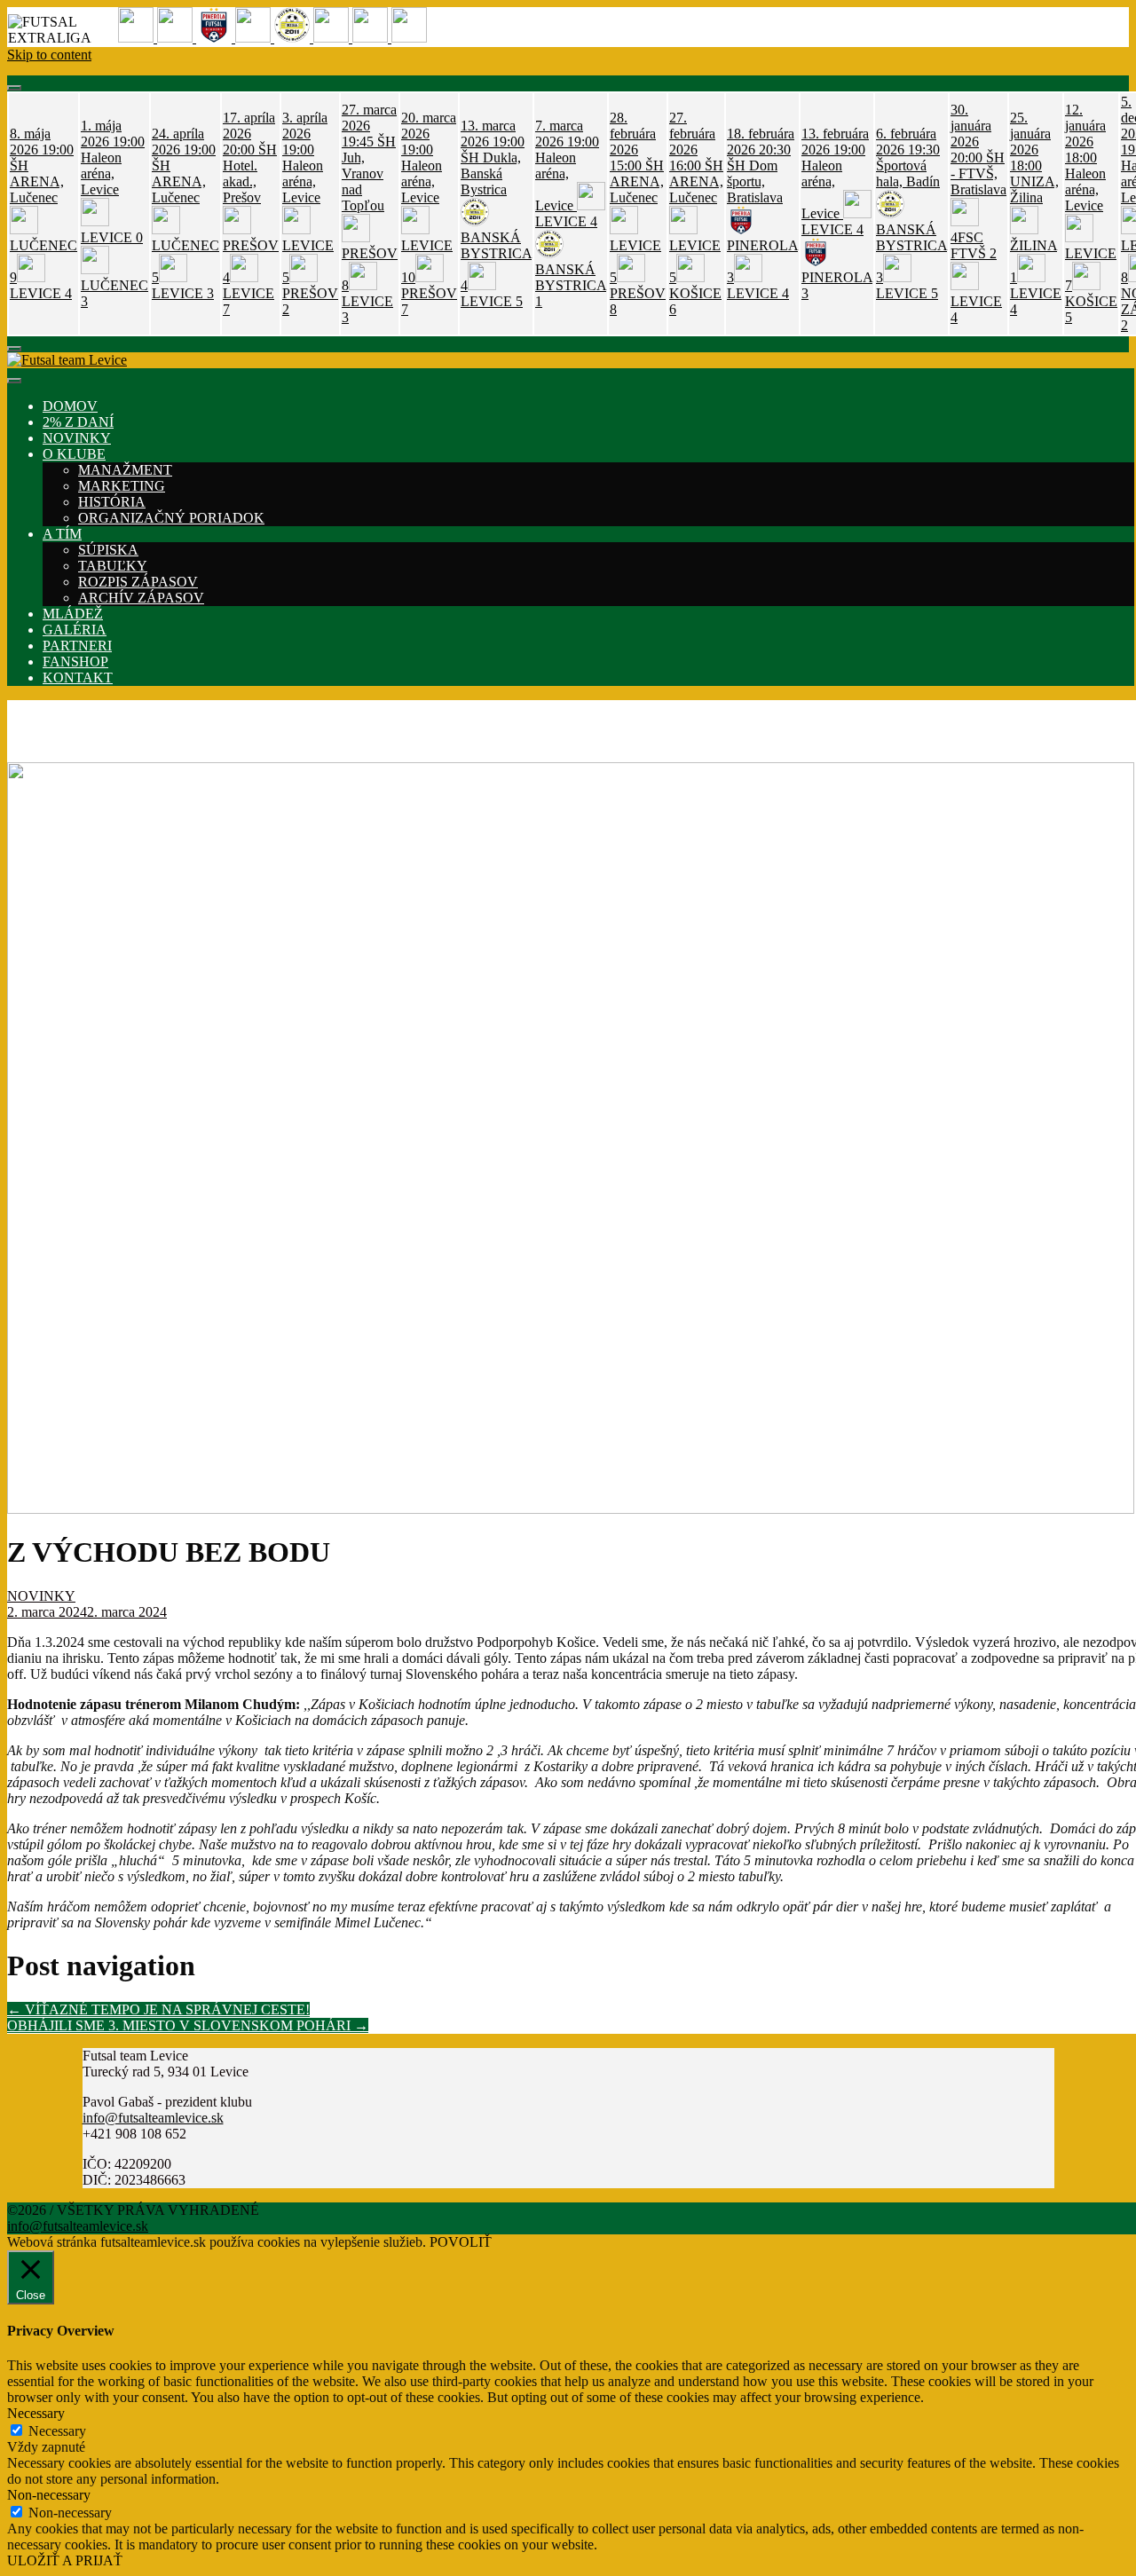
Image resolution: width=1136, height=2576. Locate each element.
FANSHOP (75, 662)
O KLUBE (74, 454)
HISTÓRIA (112, 502)
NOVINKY (77, 438)
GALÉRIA (75, 630)
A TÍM (62, 534)
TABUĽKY (113, 566)
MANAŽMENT (125, 470)
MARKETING (122, 486)
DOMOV (70, 406)
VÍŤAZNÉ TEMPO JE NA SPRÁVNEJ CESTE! (158, 2009)
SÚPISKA (108, 550)
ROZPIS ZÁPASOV (138, 582)
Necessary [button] (36, 2413)
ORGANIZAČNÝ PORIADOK (171, 518)
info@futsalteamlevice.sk (153, 2118)
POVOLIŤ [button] (461, 2242)
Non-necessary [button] (49, 2495)
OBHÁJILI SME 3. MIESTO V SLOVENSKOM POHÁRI (188, 2025)
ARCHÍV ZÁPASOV (141, 598)
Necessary (57, 2431)
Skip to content (49, 55)
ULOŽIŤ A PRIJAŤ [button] (65, 2560)
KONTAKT (78, 677)
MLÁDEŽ (73, 614)
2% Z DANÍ (78, 422)
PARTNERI (77, 646)
